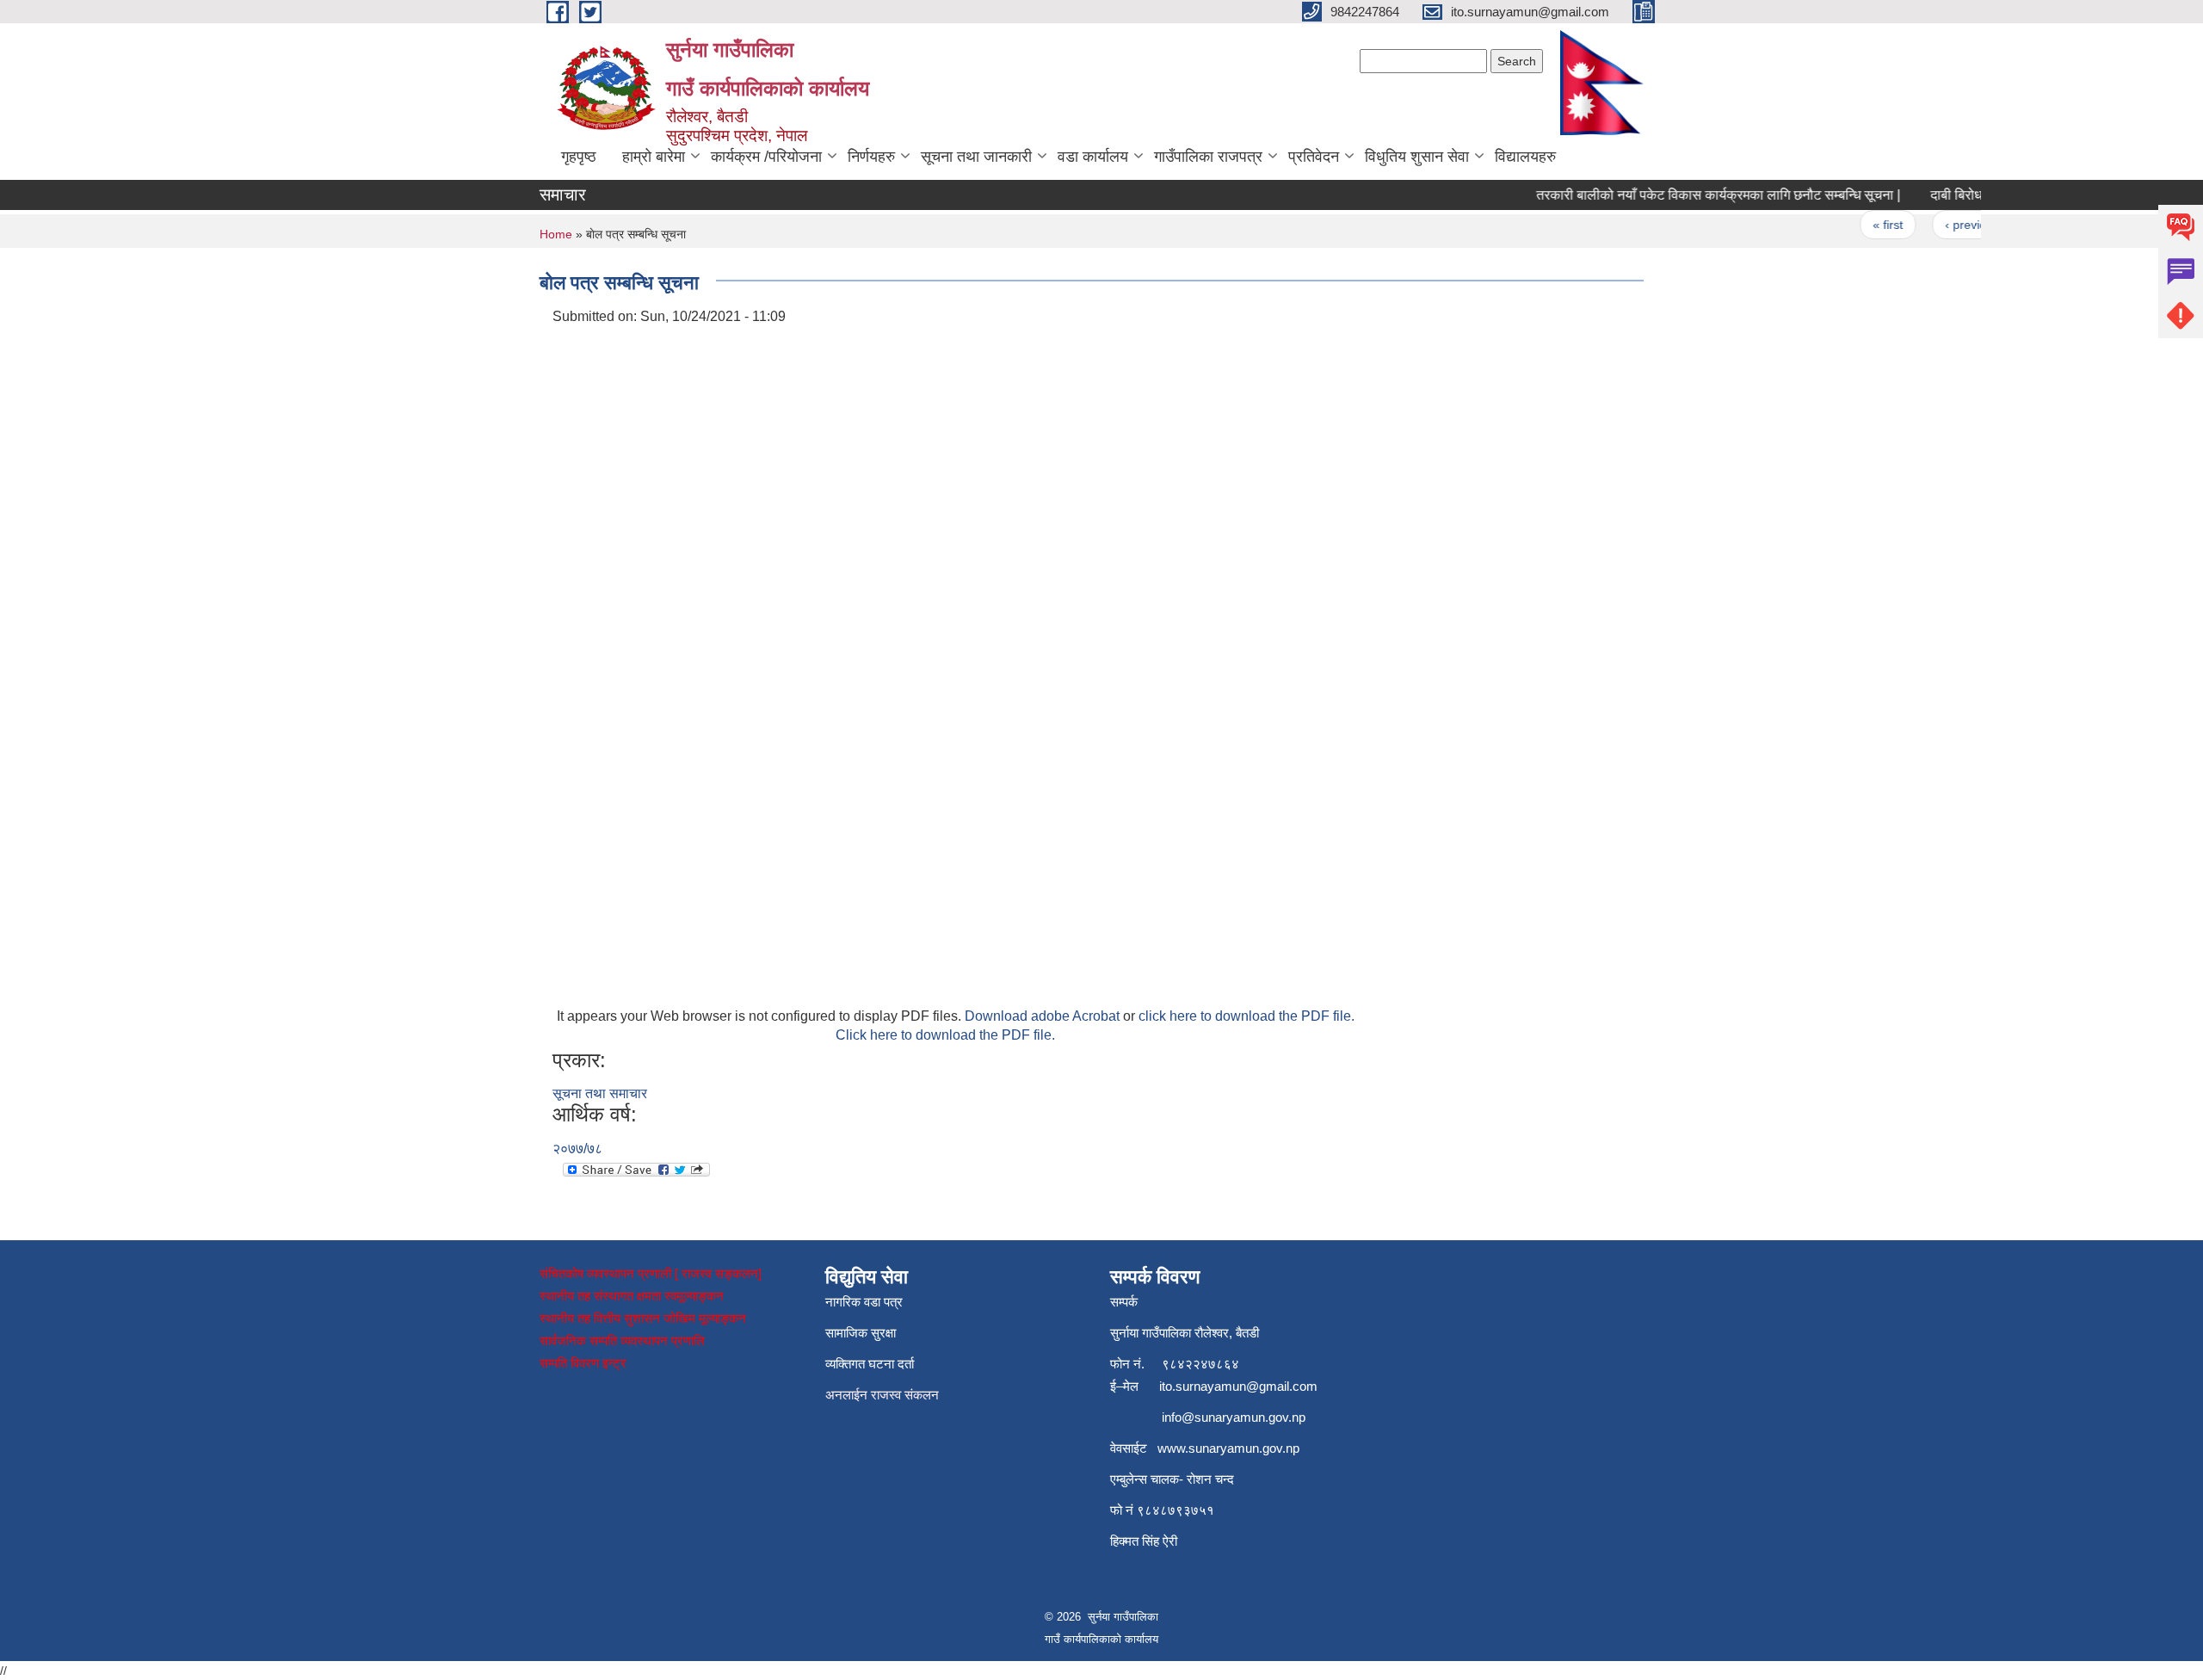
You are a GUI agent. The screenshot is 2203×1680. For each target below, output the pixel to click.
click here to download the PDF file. (1247, 1016)
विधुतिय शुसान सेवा (1417, 157)
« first (1866, 225)
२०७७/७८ (577, 1149)
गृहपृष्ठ (579, 157)
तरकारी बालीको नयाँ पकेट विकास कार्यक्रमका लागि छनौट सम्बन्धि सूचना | (1697, 195)
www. (1173, 1448)
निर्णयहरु (871, 157)
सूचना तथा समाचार (600, 1093)
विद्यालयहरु (1525, 157)
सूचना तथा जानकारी (976, 157)
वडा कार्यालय (1093, 157)
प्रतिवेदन (1314, 157)
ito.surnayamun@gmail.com (1238, 1386)
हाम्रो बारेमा (654, 157)
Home (556, 234)
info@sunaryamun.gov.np (1234, 1417)
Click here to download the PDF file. (945, 1035)
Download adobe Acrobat (1044, 1016)
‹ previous (1950, 225)
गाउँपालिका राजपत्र (1208, 157)
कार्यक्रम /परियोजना (766, 157)
